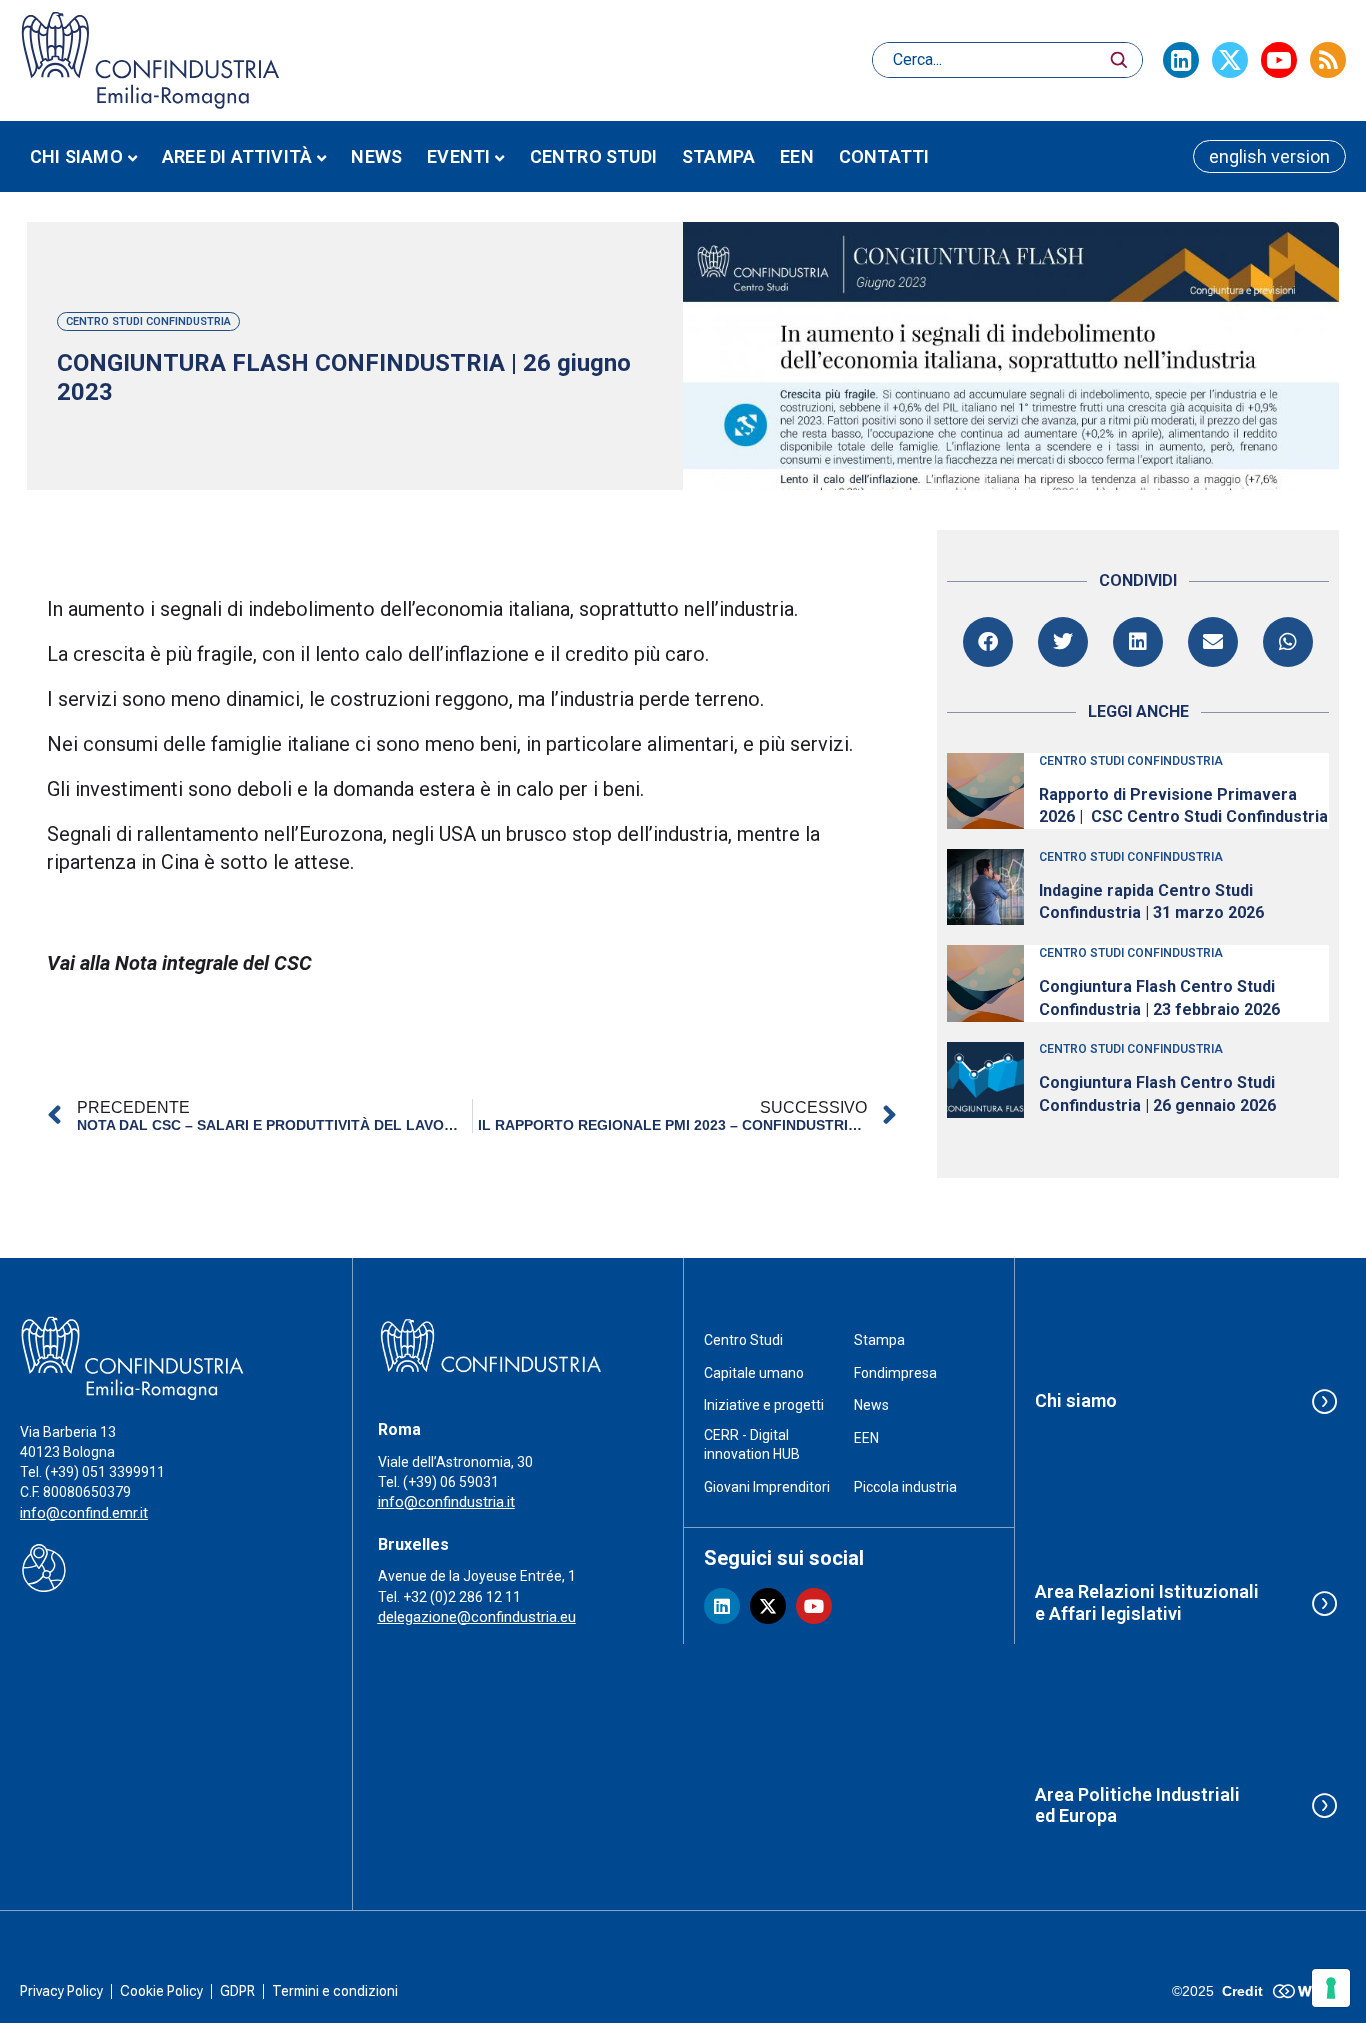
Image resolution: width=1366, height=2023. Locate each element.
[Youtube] (1279, 60)
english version (1269, 156)
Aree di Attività (237, 156)
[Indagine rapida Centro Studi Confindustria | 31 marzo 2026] (985, 887)
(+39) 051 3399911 (105, 1472)
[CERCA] (1119, 60)
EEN (797, 156)
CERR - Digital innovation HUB (752, 1445)
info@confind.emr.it (84, 1513)
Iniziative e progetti (764, 1405)
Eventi (458, 156)
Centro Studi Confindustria (148, 321)
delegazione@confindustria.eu (477, 1617)
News (376, 156)
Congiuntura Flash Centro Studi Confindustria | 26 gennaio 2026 (1157, 1093)
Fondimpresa (895, 1373)
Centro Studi (743, 1340)
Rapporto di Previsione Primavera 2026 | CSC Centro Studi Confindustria (1183, 805)
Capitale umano (754, 1373)
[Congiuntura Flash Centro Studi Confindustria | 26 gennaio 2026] (985, 1080)
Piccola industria (905, 1487)
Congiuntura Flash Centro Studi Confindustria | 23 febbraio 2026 (1159, 997)
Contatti (884, 156)
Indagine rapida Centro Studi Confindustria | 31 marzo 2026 (1151, 901)
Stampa (718, 156)
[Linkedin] (1181, 60)
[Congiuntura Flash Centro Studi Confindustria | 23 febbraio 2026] (985, 983)
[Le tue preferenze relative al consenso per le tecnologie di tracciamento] (1331, 1988)
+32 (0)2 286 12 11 (462, 1597)
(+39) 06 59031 (451, 1482)
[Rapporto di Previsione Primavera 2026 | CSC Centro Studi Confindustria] (985, 791)
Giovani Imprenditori (767, 1487)
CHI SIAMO (76, 156)
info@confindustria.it (446, 1502)
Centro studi (593, 156)
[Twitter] (1230, 60)
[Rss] (1328, 60)
